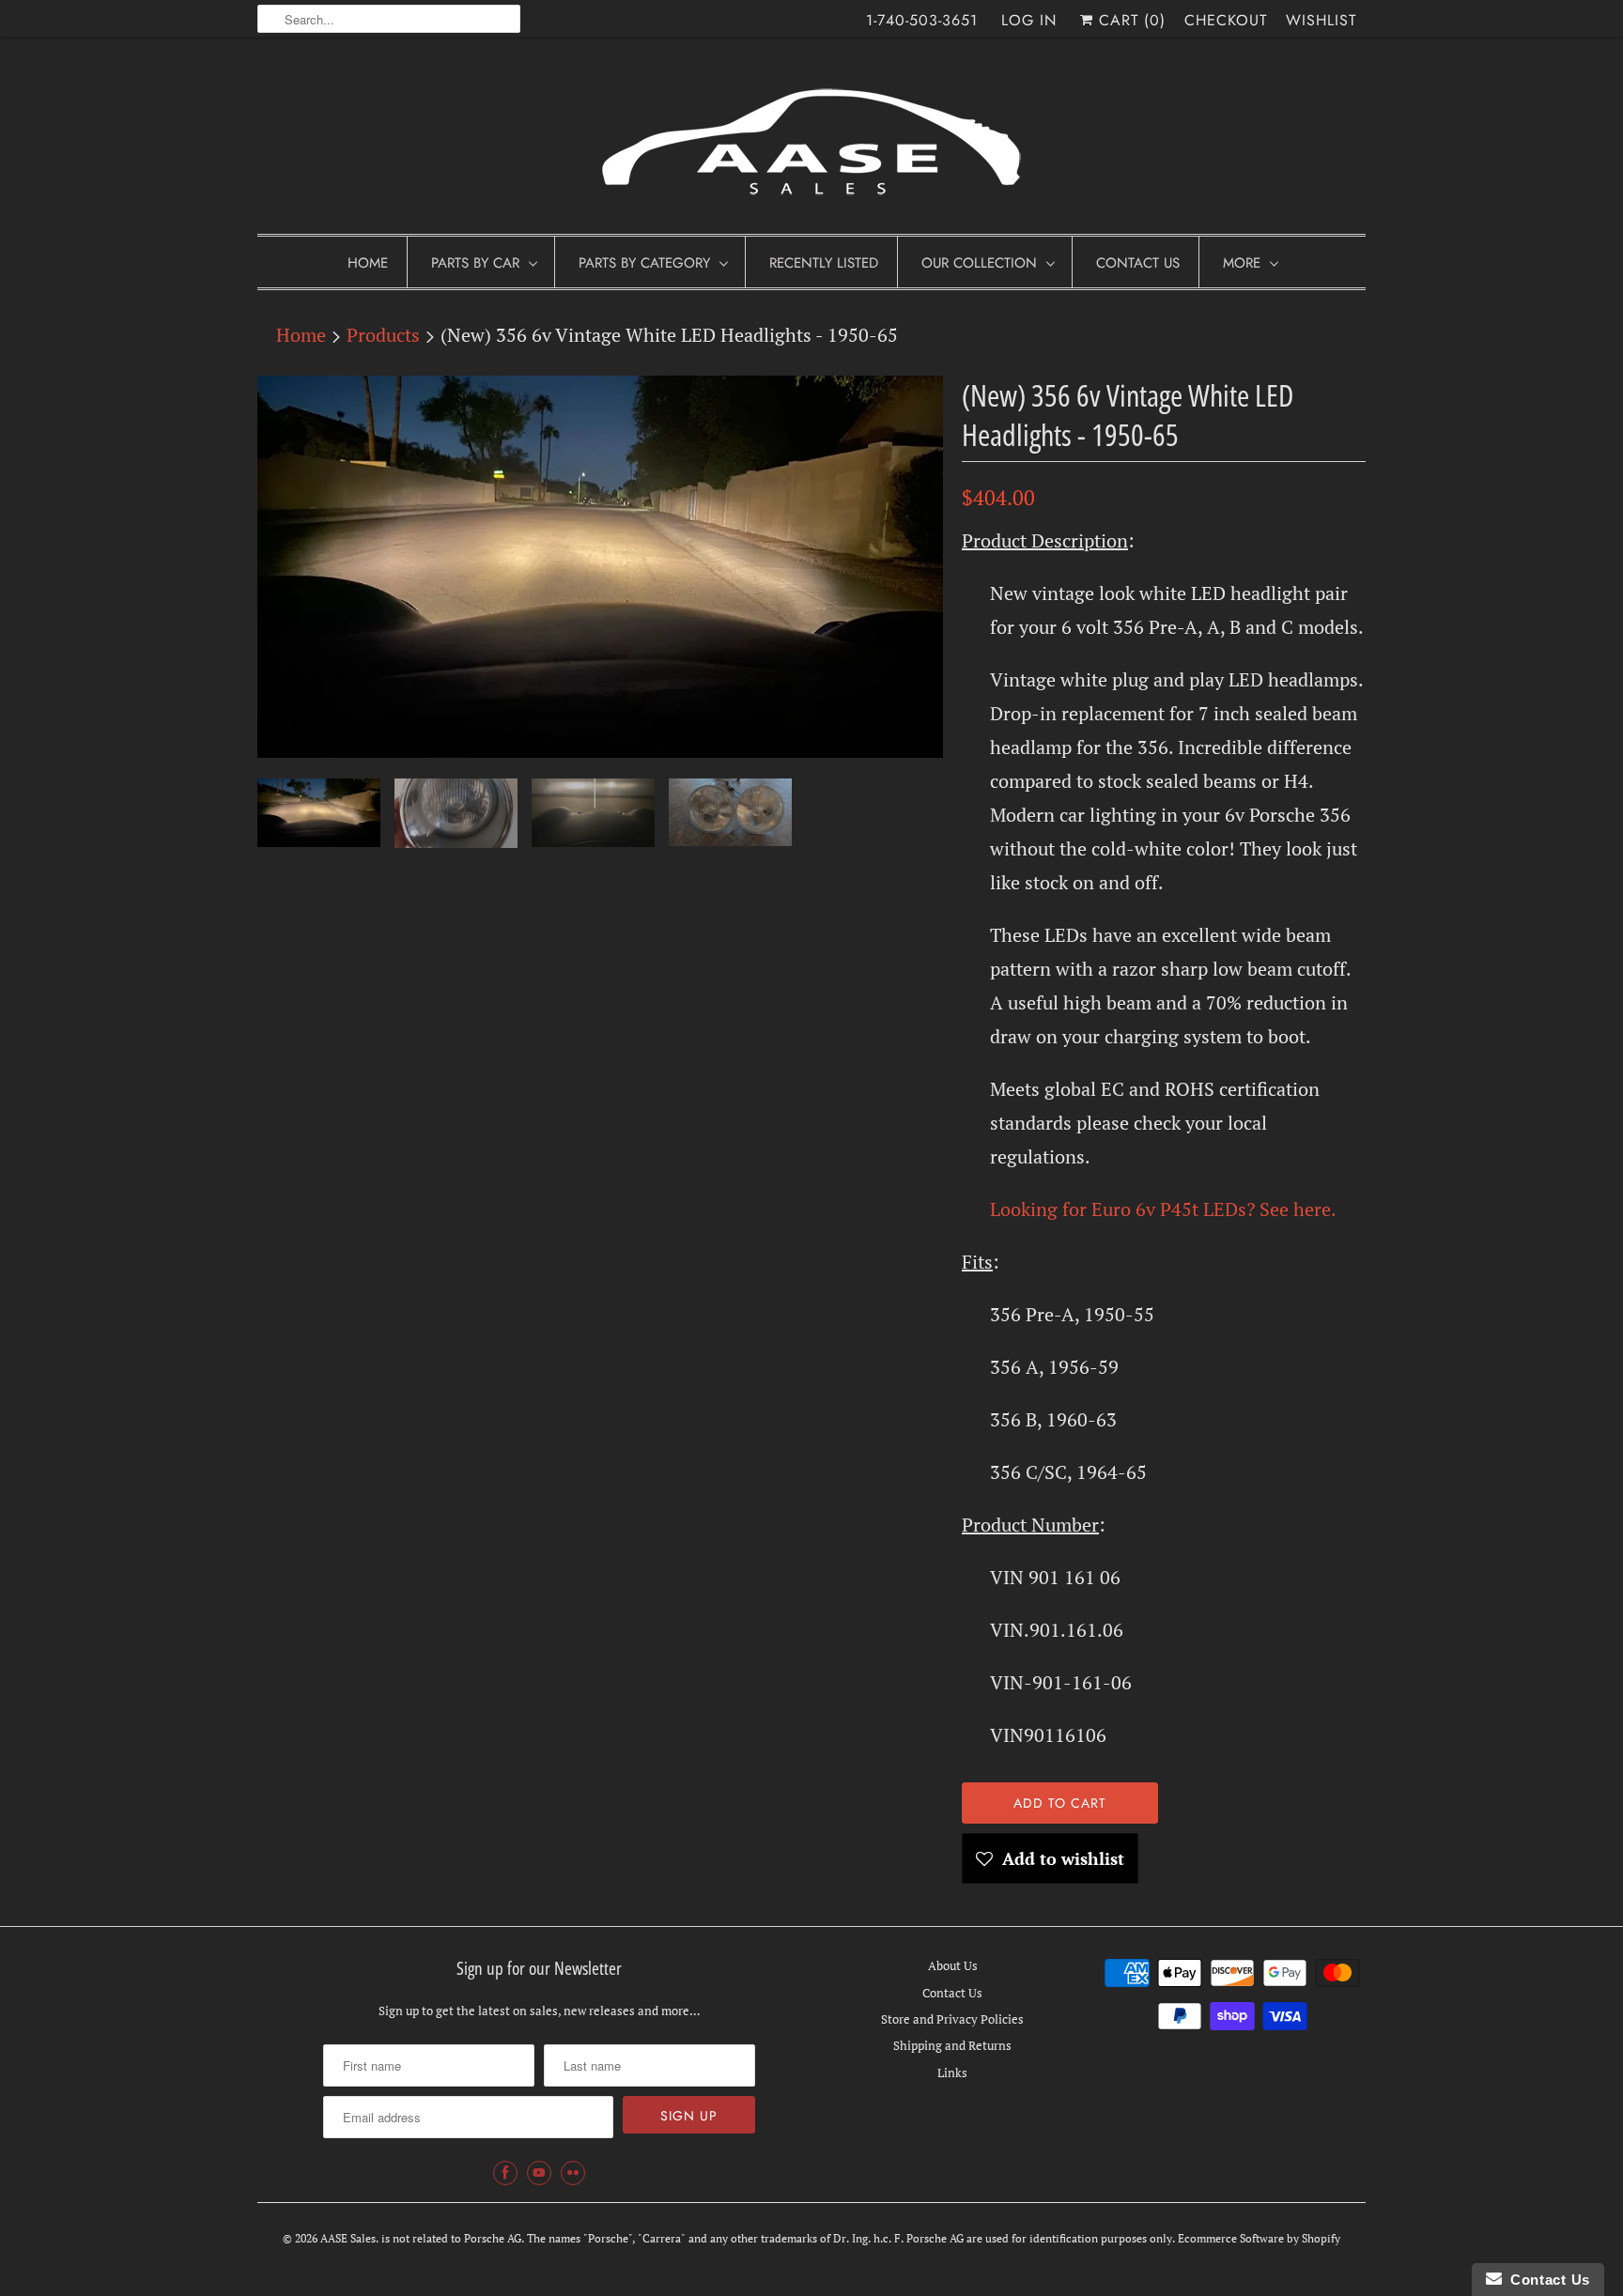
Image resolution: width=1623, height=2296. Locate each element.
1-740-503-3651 (922, 20)
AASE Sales (348, 2238)
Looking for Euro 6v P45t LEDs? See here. (1163, 1209)
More (1242, 263)
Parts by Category (644, 263)
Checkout (1226, 20)
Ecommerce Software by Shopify (1259, 2238)
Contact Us (1138, 263)
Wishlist (1321, 20)
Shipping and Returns (952, 2045)
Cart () (1129, 20)
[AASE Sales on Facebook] (505, 2173)
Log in (1029, 20)
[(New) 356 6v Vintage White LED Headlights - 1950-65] (600, 567)
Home (368, 263)
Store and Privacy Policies (952, 2019)
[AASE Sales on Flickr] (573, 2173)
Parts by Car (475, 263)
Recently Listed (824, 263)
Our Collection (979, 263)
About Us (953, 1965)
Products (383, 335)
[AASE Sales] (811, 140)
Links (952, 2073)
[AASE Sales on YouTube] (539, 2173)
